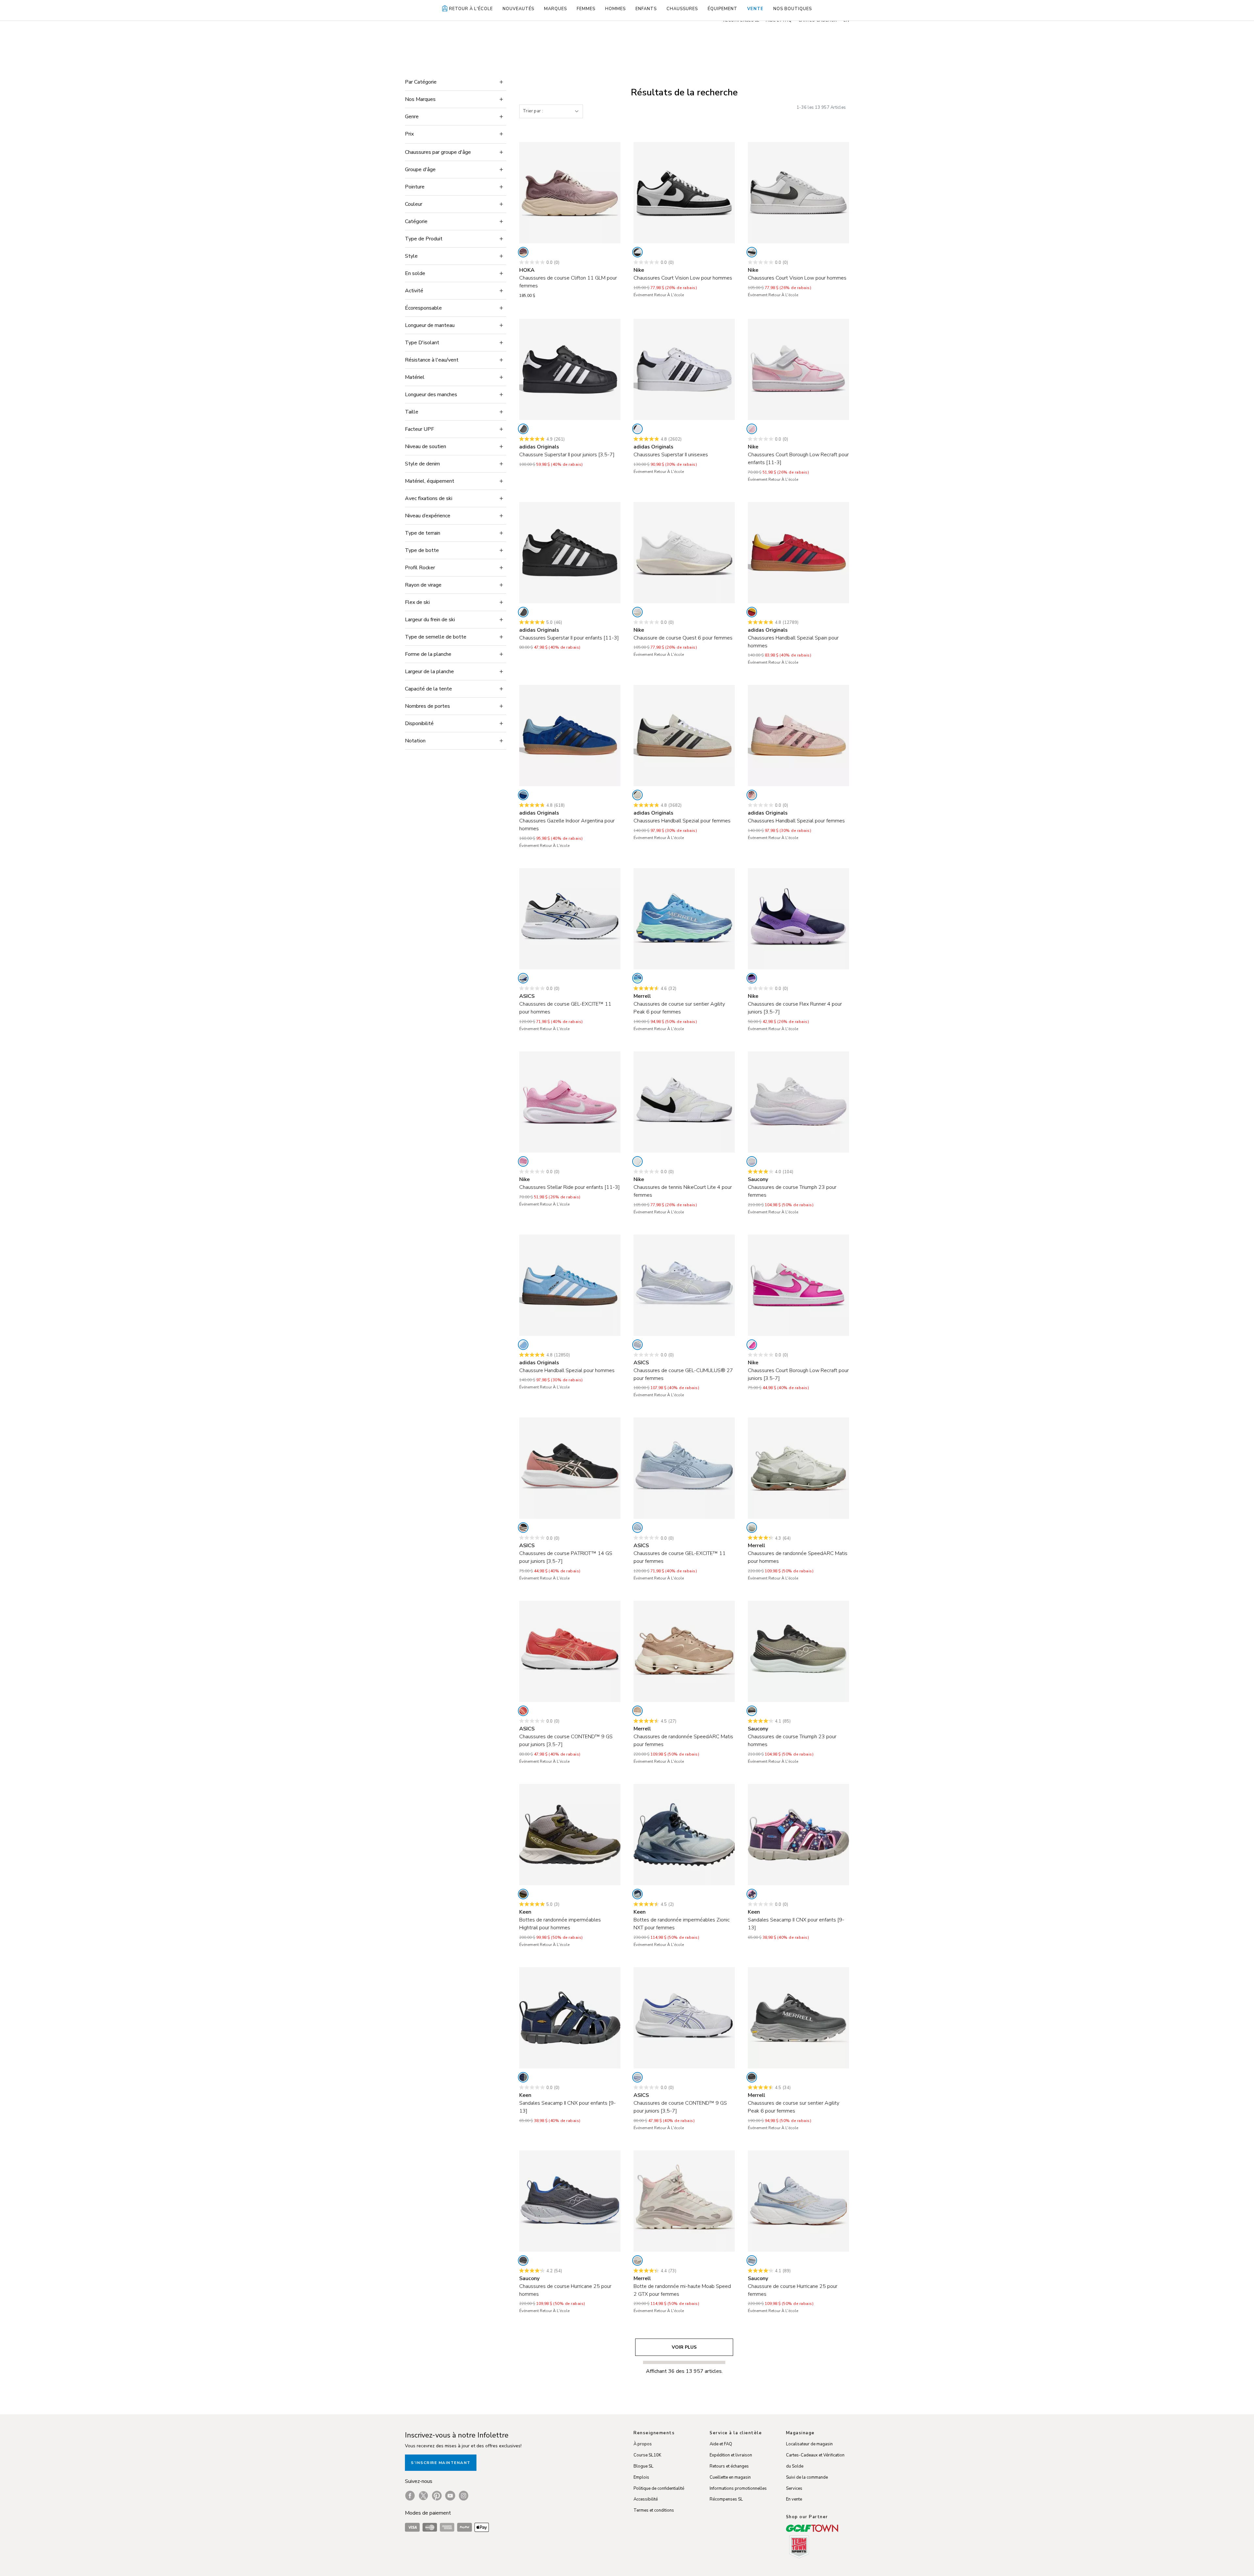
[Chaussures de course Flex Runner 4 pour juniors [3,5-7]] (798, 919)
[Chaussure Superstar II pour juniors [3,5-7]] (570, 369)
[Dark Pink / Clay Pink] (523, 1711)
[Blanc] (637, 252)
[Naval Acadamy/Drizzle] (523, 2077)
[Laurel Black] (752, 1711)
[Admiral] (637, 978)
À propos (643, 2444)
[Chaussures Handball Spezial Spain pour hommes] (798, 553)
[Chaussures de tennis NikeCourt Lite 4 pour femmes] (684, 1102)
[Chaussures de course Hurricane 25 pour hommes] (570, 2201)
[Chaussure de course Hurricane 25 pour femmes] (798, 2201)
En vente (794, 2499)
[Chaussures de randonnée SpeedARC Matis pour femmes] (684, 1651)
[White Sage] (752, 1528)
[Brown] (637, 1711)
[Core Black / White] (523, 429)
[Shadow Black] (523, 2260)
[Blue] (523, 795)
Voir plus (684, 2347)
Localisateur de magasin (809, 2444)
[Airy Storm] (752, 2260)
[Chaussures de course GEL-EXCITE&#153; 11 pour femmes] (684, 1468)
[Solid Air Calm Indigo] (637, 1528)
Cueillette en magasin (730, 2477)
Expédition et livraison (731, 2455)
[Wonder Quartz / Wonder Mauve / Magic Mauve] (752, 795)
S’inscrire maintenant (441, 2463)
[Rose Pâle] (752, 429)
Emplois (641, 2477)
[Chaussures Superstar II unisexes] (684, 369)
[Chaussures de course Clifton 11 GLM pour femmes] (570, 193)
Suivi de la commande (807, 2477)
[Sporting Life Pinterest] (437, 2496)
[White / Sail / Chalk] (637, 612)
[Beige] (637, 795)
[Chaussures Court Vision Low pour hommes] (684, 193)
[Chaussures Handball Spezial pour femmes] (684, 736)
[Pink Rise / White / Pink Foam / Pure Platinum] (523, 1161)
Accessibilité (646, 2499)
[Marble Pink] (637, 2260)
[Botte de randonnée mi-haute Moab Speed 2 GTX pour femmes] (684, 2201)
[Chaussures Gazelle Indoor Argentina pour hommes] (570, 736)
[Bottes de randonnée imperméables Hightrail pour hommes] (570, 1835)
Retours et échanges (729, 2466)
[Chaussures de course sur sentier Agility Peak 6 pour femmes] (684, 919)
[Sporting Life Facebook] (410, 2496)
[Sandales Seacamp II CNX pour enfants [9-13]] (798, 1835)
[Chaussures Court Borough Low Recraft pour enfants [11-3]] (798, 369)
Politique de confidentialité (659, 2488)
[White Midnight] (637, 2077)
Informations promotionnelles (738, 2488)
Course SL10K (647, 2455)
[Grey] (752, 2077)
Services (794, 2488)
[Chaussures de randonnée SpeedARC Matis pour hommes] (798, 1468)
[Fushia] (752, 1345)
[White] (637, 429)
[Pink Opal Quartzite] (523, 252)
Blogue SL (643, 2466)
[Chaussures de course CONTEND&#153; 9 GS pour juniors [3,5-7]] (570, 1651)
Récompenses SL (726, 2499)
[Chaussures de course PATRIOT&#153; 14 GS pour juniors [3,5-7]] (570, 1468)
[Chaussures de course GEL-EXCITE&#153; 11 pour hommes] (570, 919)
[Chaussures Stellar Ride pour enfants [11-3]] (570, 1102)
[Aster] (752, 1161)
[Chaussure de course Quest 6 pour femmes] (684, 553)
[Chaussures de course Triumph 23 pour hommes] (798, 1651)
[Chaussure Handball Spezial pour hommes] (570, 1285)
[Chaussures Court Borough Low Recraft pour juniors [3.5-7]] (798, 1285)
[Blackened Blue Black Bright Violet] (752, 978)
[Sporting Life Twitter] (423, 2496)
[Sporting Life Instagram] (464, 2496)
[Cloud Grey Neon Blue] (523, 978)
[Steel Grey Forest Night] (523, 1894)
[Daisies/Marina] (752, 1894)
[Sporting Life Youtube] (450, 2496)
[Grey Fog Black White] (752, 252)
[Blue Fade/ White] (637, 1345)
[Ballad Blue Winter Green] (637, 1894)
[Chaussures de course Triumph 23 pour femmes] (798, 1102)
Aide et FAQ (721, 2444)
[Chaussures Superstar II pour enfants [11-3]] (570, 553)
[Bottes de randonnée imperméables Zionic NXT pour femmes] (684, 1835)
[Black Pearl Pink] (523, 1528)
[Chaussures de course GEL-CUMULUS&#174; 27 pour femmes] (684, 1285)
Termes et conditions (654, 2510)
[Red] (752, 612)
